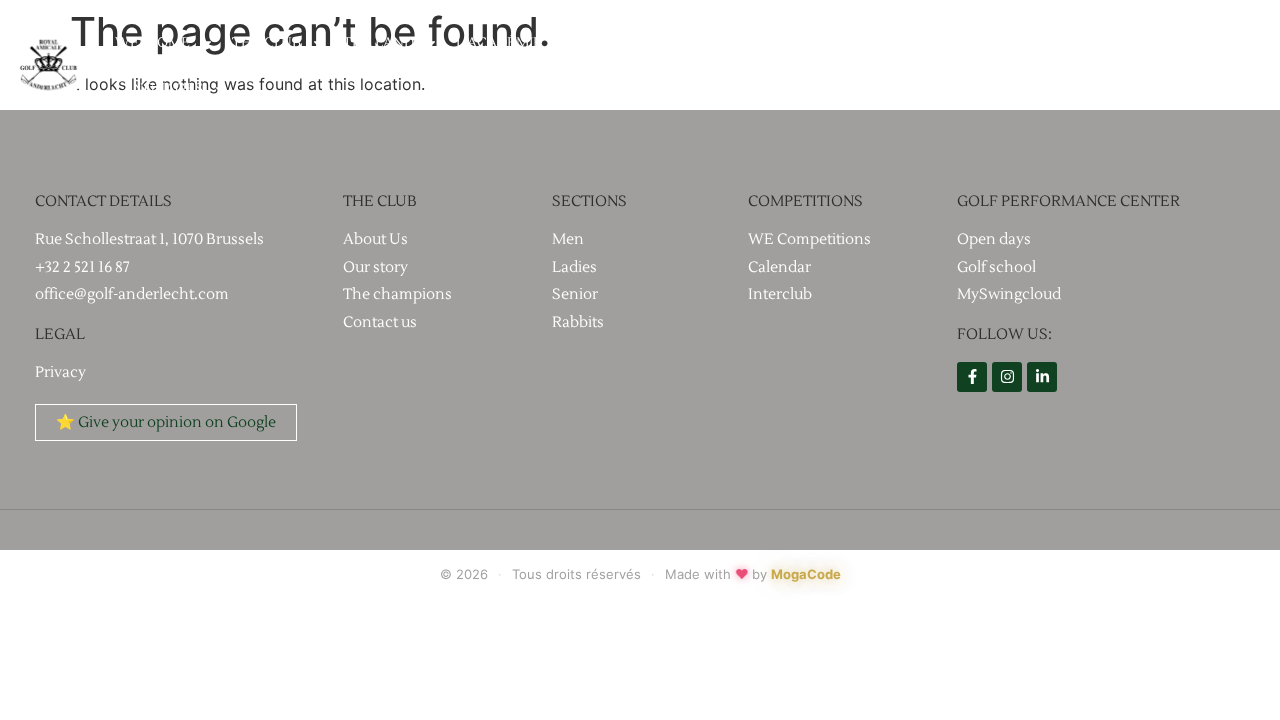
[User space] (1251, 66)
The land (378, 43)
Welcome (152, 43)
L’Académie (499, 43)
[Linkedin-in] (1042, 377)
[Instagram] (1007, 377)
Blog (864, 43)
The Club (266, 43)
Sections (768, 43)
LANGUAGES (159, 89)
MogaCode (806, 574)
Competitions (637, 43)
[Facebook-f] (972, 377)
